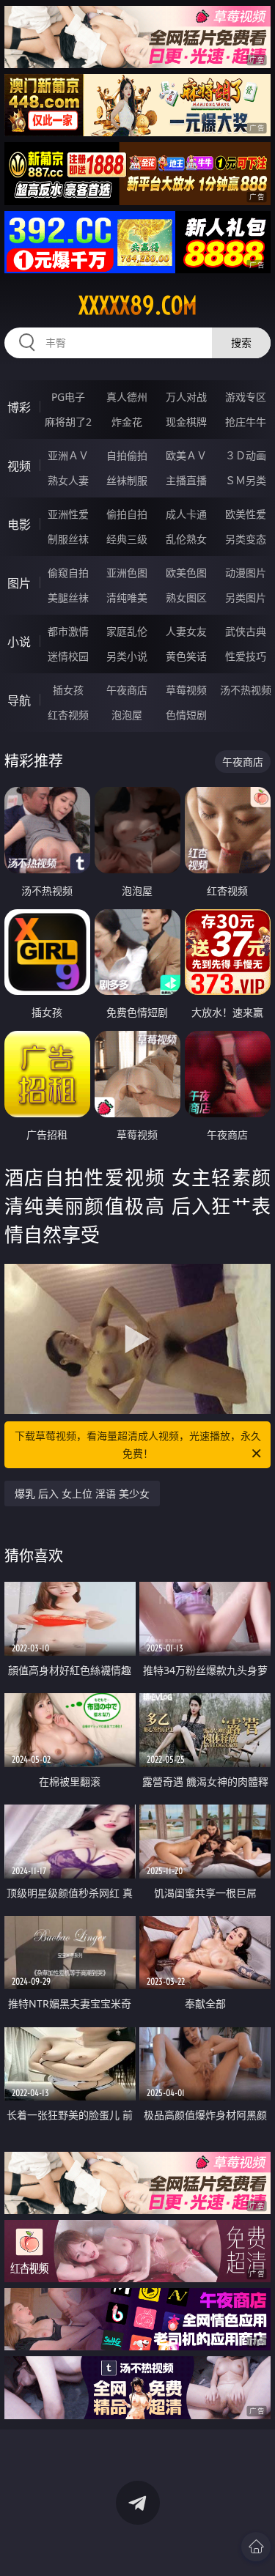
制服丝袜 (68, 539)
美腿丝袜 (68, 597)
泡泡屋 (127, 715)
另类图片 (246, 597)
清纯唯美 (127, 597)
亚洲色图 (127, 573)
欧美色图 (186, 573)
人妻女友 (186, 631)
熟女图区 (186, 597)
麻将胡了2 (68, 422)
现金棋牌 (186, 422)
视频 (19, 466)
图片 (19, 583)
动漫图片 (246, 573)
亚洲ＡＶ (68, 455)
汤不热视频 (246, 690)
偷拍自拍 (127, 514)
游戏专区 (246, 397)
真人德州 (127, 397)
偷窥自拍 (68, 573)
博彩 (19, 407)
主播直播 (186, 480)
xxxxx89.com (138, 306)
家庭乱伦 (127, 631)
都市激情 (68, 631)
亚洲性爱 (68, 514)
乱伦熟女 (186, 539)
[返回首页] (256, 2547)
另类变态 (246, 539)
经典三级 (127, 539)
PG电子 (68, 397)
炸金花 (127, 422)
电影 (19, 525)
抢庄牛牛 (246, 422)
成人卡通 (186, 514)
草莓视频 (186, 690)
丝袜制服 (127, 480)
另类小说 (127, 656)
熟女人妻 (68, 480)
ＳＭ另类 (246, 480)
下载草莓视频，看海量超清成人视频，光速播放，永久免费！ (138, 1444)
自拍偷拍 (127, 455)
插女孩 (68, 690)
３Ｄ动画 (246, 455)
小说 (19, 642)
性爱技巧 (246, 656)
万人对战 (186, 397)
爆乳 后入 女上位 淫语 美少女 (82, 1494)
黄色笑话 (186, 656)
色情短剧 (186, 715)
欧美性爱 (246, 514)
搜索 (241, 343)
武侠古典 (246, 631)
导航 (19, 700)
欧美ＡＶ (186, 455)
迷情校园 (68, 656)
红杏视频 (68, 715)
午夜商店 (127, 690)
